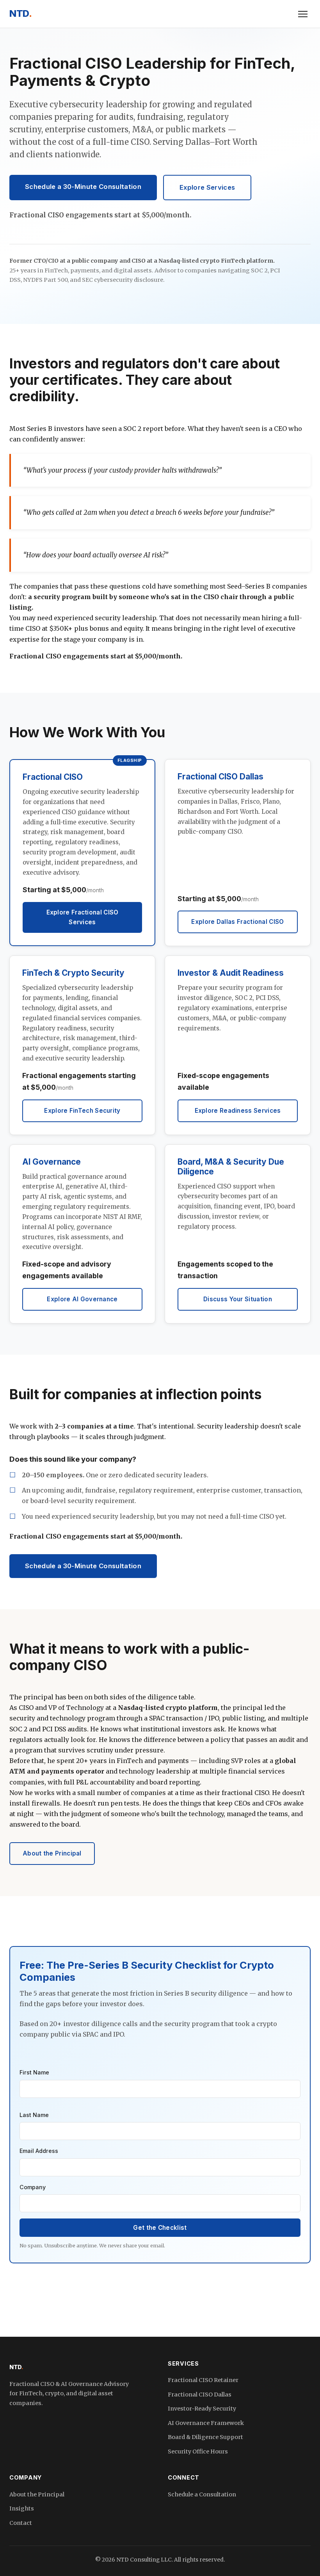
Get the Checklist (160, 2228)
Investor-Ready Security (202, 2409)
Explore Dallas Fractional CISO (237, 922)
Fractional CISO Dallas (200, 2395)
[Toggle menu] (303, 14)
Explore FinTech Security (82, 1111)
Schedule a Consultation (202, 2494)
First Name (34, 2072)
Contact (21, 2523)
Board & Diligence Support (205, 2437)
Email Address (39, 2151)
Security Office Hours (198, 2451)
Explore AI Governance (82, 1299)
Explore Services (207, 187)
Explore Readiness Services (238, 1111)
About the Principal (52, 1853)
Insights (22, 2508)
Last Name (34, 2115)
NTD (20, 13)
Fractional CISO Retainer (203, 2380)
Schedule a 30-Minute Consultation (83, 187)
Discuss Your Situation (238, 1299)
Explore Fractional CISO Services (83, 917)
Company (33, 2187)
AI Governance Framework (206, 2423)
